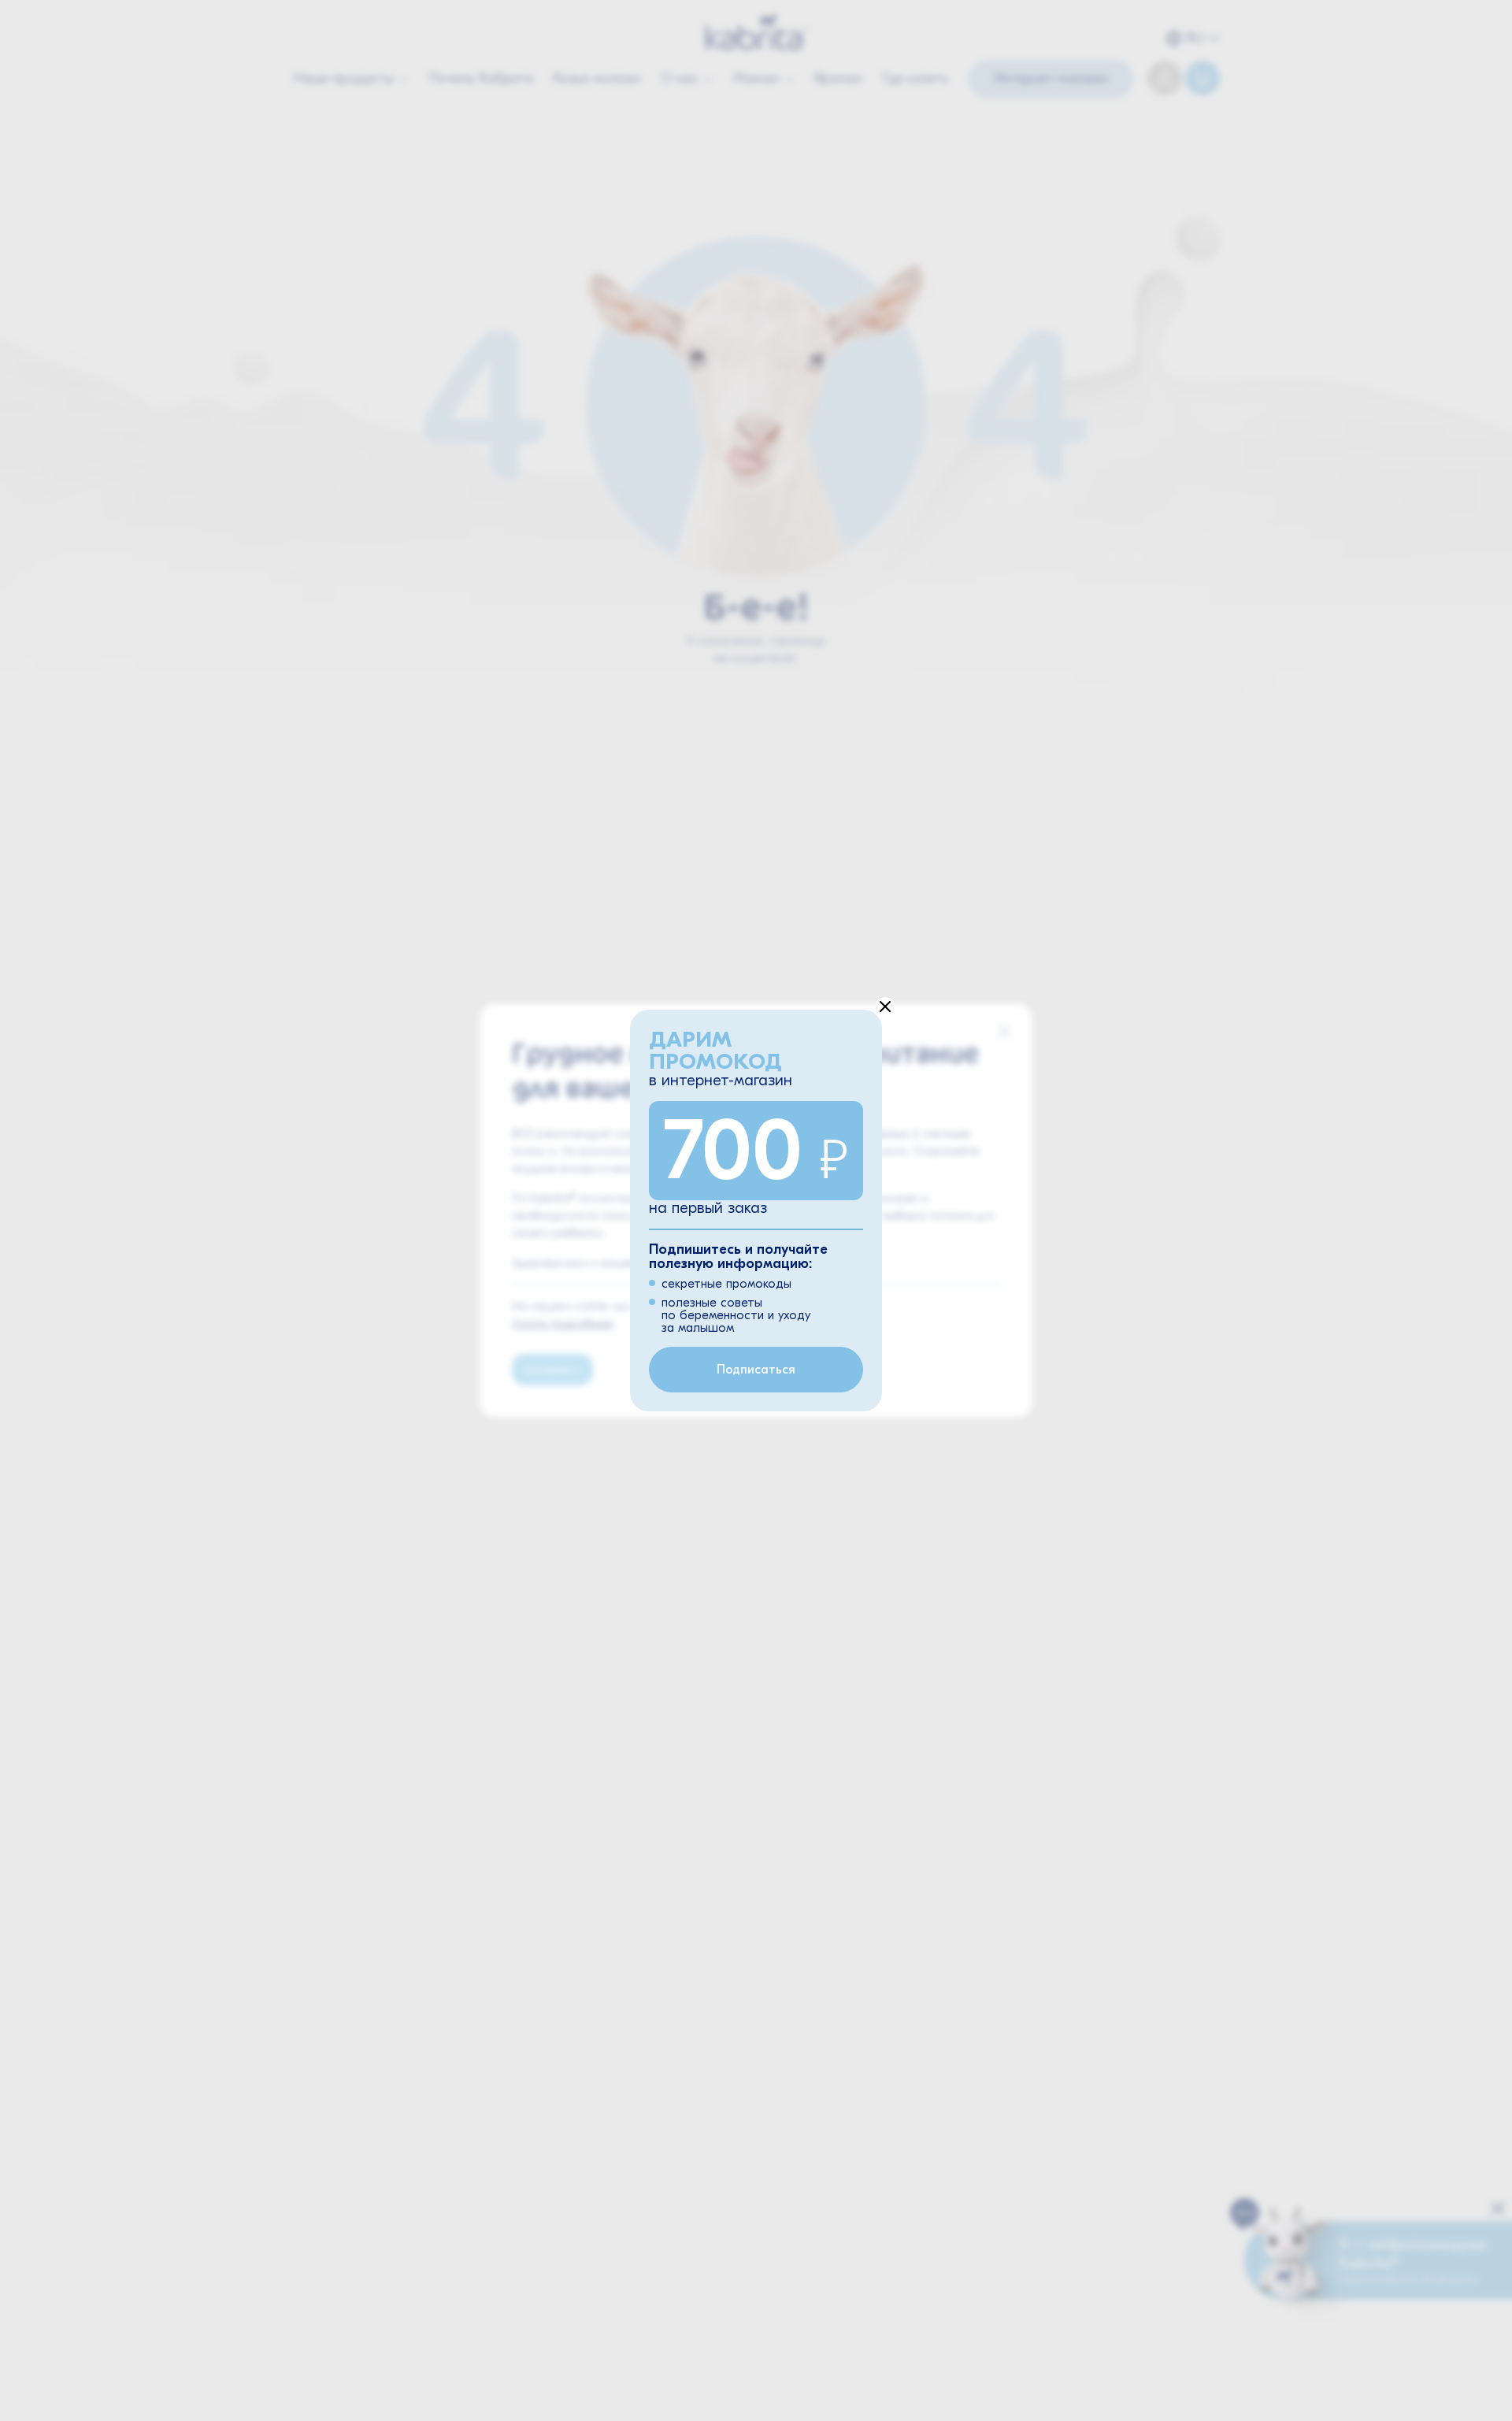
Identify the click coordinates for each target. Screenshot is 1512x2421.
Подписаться (756, 1370)
